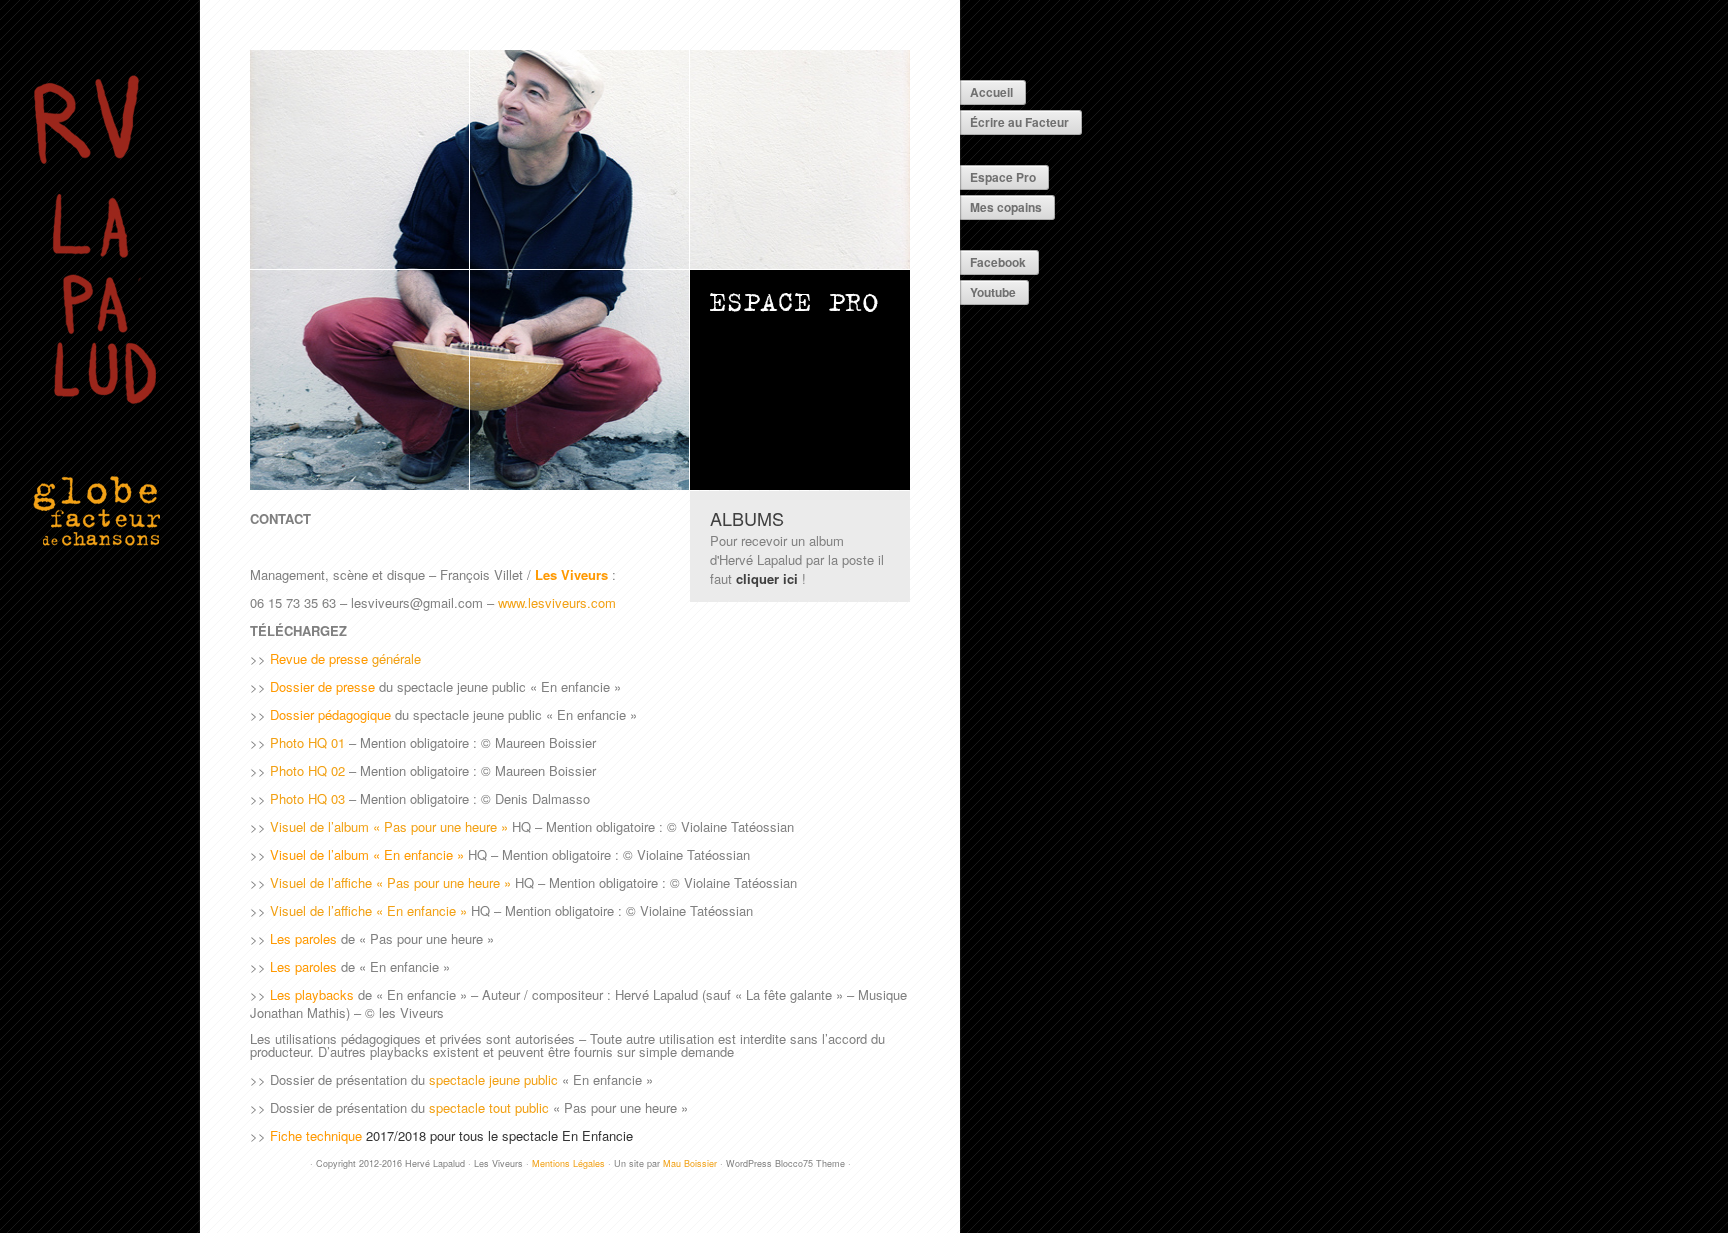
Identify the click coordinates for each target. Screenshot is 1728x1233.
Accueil (991, 92)
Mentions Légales (568, 1163)
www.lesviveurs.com (557, 602)
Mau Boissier (690, 1163)
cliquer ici (767, 578)
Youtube (993, 292)
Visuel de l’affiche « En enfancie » (368, 910)
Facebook (998, 262)
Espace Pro (1003, 177)
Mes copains (1006, 207)
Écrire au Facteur (1019, 122)
